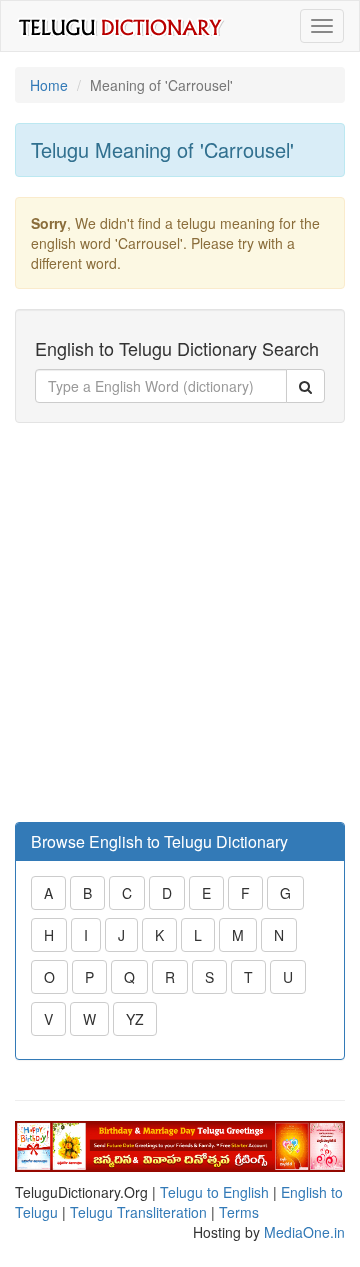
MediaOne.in (304, 1232)
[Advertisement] (180, 623)
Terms (239, 1212)
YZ (135, 1019)
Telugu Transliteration (138, 1212)
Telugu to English (214, 1192)
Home (49, 85)
